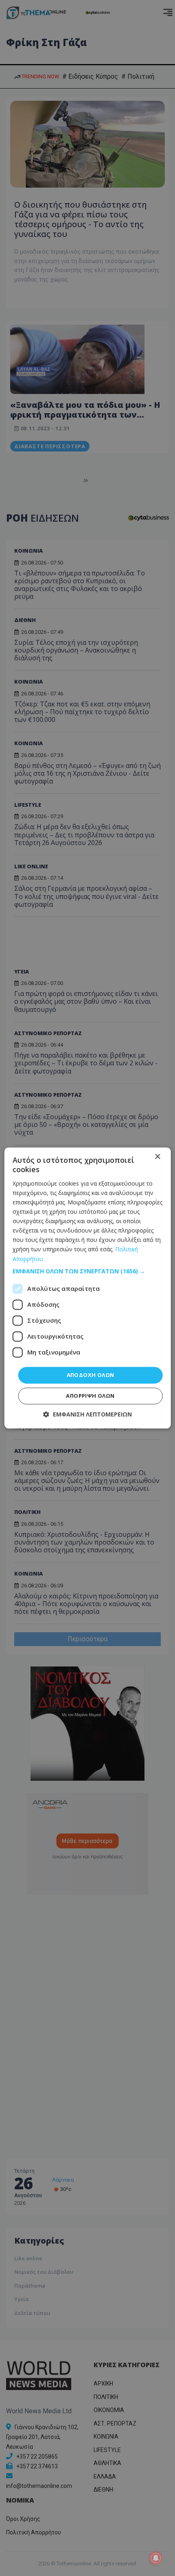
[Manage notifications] (156, 2558)
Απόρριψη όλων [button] (90, 1396)
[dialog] (88, 1288)
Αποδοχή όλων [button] (91, 1375)
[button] (88, 1271)
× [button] (157, 1157)
